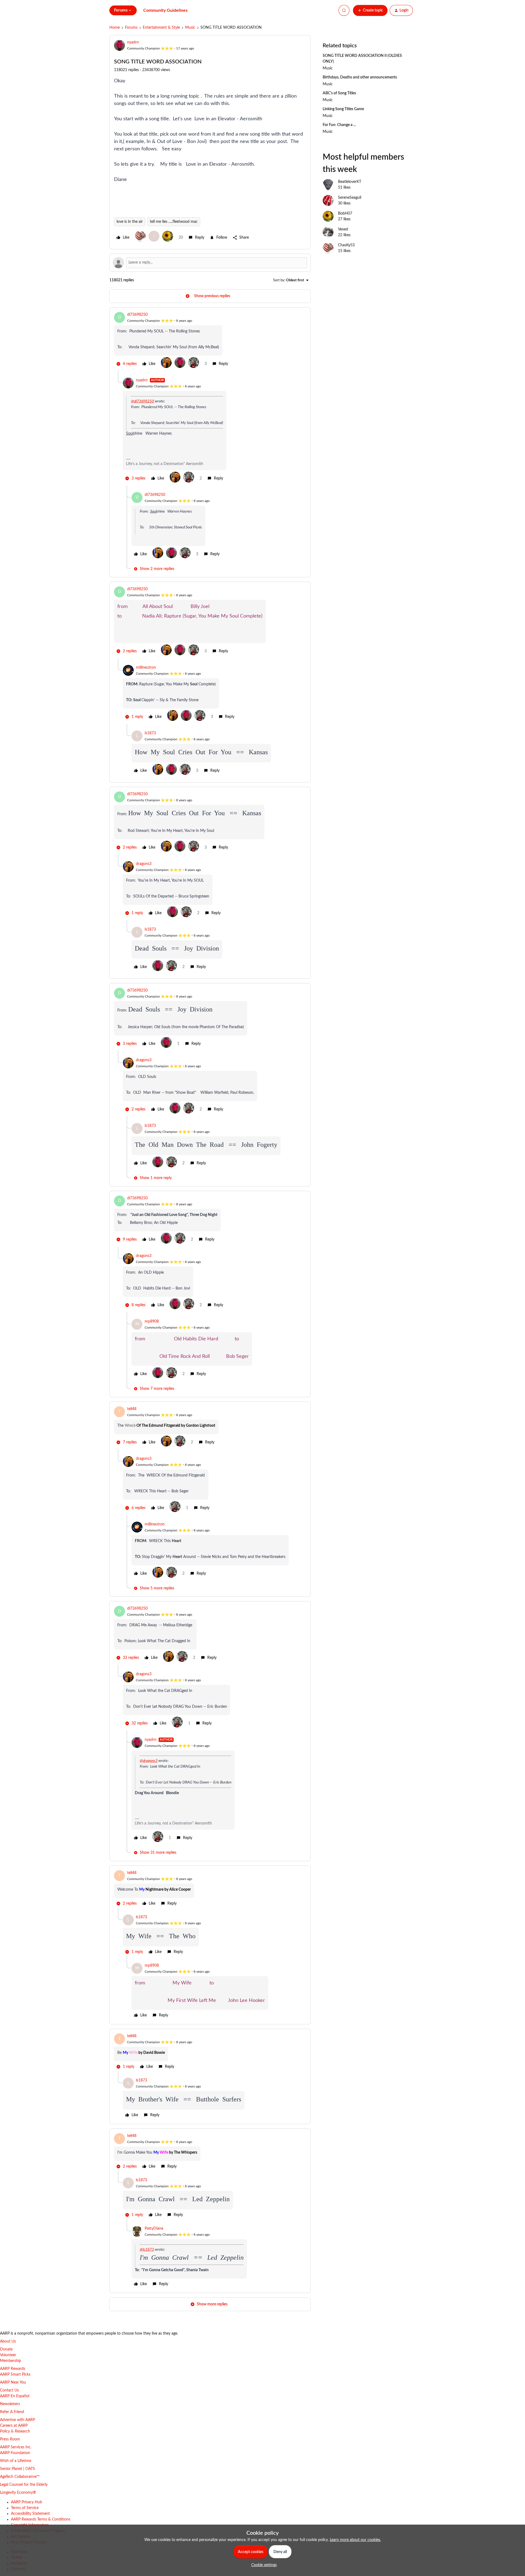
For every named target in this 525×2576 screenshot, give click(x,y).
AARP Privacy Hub (27, 2502)
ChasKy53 (346, 245)
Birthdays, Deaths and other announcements (360, 77)
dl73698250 (137, 315)
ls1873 (150, 733)
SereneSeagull (350, 198)
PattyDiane (154, 2229)
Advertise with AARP (17, 2420)
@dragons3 (149, 1761)
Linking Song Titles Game (343, 109)
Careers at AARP (14, 2426)
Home (115, 28)
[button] (370, 10)
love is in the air (130, 222)
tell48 (132, 1409)
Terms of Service (25, 2508)
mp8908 (152, 1321)
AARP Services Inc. (16, 2447)
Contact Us (9, 2390)
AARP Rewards (13, 2369)
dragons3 (144, 864)
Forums (131, 28)
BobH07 (345, 214)
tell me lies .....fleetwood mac (174, 222)
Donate (6, 2349)
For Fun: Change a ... (339, 125)
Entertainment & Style (161, 28)
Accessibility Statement (30, 2514)
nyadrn (133, 42)
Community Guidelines (165, 10)
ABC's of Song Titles (339, 93)
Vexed (343, 229)
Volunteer (8, 2355)
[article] (210, 341)
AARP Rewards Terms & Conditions (41, 2519)
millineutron (146, 668)
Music (190, 28)
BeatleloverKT (350, 182)
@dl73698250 (142, 401)
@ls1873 (147, 2250)
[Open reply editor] (210, 263)
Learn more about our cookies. (355, 2540)
